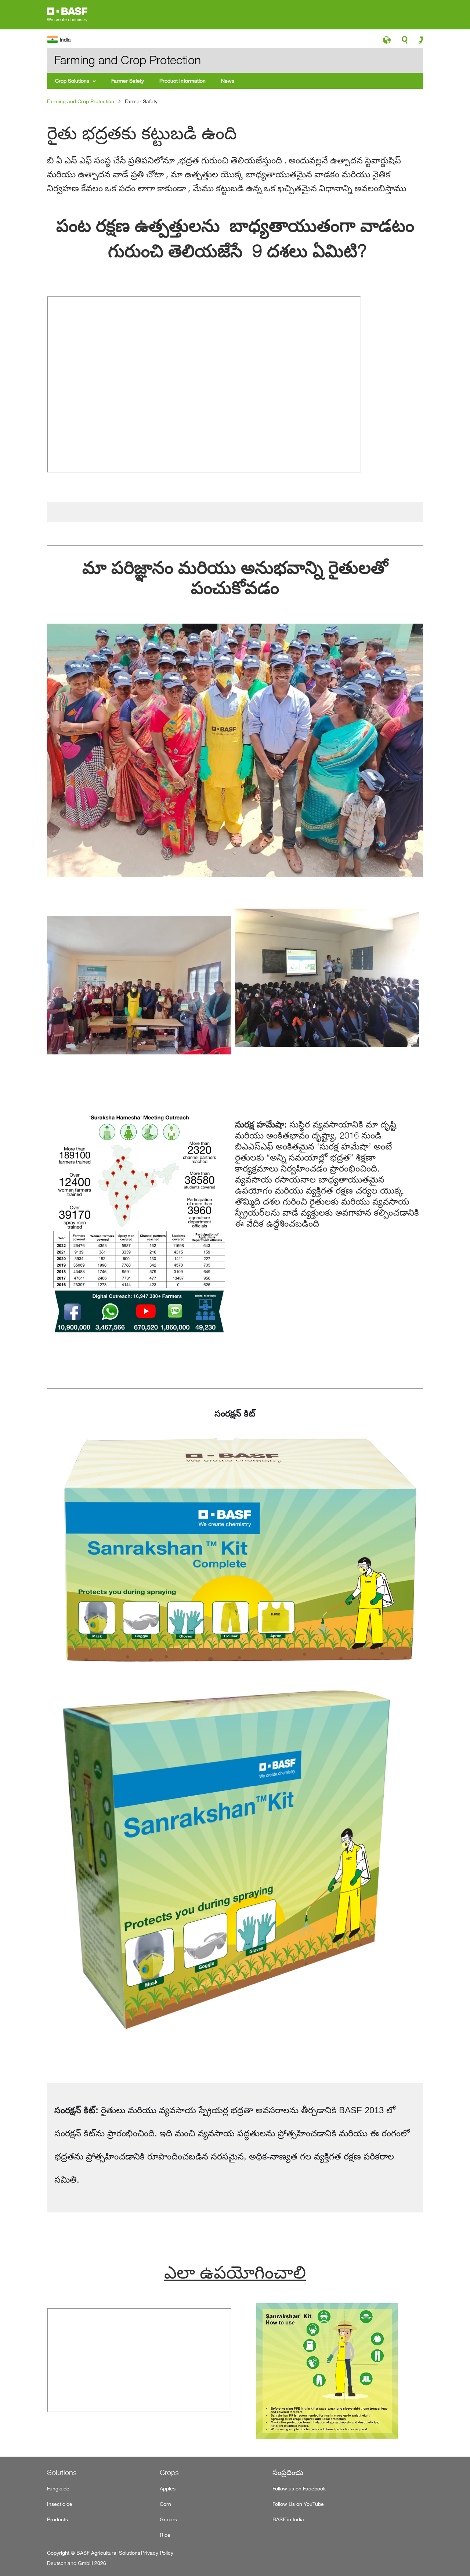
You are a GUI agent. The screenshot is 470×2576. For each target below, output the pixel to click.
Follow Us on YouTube (298, 2504)
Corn (165, 2504)
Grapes (168, 2519)
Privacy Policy (157, 2553)
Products (57, 2519)
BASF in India (288, 2519)
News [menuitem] (228, 81)
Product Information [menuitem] (182, 81)
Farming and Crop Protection (81, 101)
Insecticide (60, 2504)
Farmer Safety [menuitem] (128, 81)
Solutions (62, 2472)
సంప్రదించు (288, 2472)
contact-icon (418, 42)
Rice (165, 2535)
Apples (168, 2488)
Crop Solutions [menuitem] (72, 81)
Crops (169, 2472)
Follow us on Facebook (299, 2488)
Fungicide (58, 2488)
